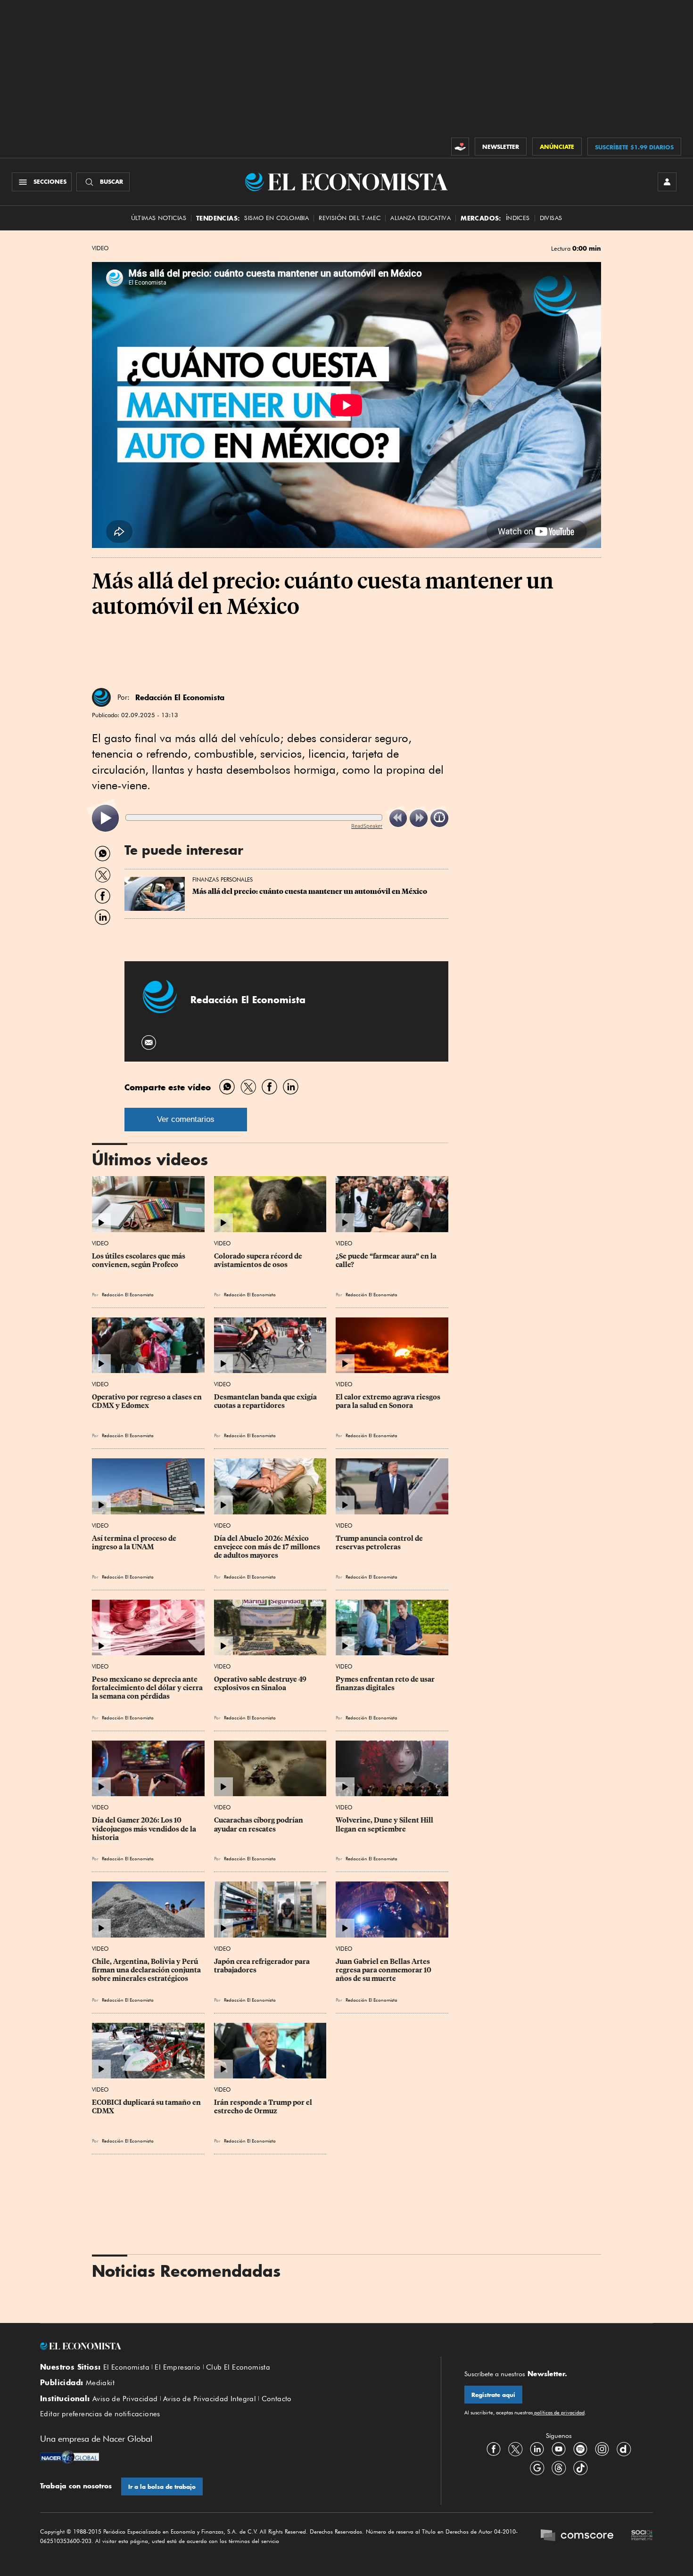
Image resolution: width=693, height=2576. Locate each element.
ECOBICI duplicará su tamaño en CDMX (147, 2107)
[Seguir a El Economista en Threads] (559, 2468)
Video (100, 248)
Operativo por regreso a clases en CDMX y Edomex (148, 1401)
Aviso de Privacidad (125, 2399)
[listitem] (105, 818)
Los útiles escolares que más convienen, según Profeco (139, 1260)
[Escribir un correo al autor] (149, 1043)
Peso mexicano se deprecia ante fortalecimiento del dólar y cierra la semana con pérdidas (148, 1688)
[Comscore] (577, 2536)
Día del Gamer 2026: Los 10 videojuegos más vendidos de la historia (145, 1829)
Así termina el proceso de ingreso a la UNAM (135, 1543)
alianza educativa (421, 218)
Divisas (551, 218)
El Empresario (177, 2367)
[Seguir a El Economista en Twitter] (515, 2449)
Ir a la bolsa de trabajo (162, 2487)
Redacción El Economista (180, 697)
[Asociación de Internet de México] (642, 2536)
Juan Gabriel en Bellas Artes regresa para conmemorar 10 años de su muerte (384, 1970)
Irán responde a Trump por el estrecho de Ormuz (264, 2107)
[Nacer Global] (70, 2458)
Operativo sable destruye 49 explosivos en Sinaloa (261, 1684)
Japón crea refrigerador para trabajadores (263, 1966)
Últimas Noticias (159, 218)
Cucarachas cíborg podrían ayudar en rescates (259, 1824)
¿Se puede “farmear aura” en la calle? (387, 1260)
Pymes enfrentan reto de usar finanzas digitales (386, 1684)
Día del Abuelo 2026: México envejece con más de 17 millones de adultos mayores (268, 1547)
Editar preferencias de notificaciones (100, 2414)
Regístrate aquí (493, 2395)
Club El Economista (238, 2367)
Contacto (277, 2399)
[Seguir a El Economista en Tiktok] (580, 2468)
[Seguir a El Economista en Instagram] (602, 2449)
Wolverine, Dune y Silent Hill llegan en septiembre (385, 1824)
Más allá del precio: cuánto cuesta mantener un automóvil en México (310, 891)
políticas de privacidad (559, 2412)
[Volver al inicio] (229, 2346)
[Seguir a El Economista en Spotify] (580, 2449)
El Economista (126, 2367)
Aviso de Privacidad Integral (210, 2399)
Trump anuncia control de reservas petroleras (380, 1543)
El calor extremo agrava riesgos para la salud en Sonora (389, 1401)
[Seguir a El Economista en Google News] (537, 2468)
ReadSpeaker (367, 826)
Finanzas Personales (223, 879)
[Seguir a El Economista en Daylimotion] (624, 2449)
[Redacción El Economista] (101, 697)
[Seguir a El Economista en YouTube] (559, 2449)
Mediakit (100, 2383)
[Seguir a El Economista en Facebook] (494, 2449)
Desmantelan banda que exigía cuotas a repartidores (266, 1401)
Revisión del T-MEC (350, 218)
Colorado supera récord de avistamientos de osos (259, 1260)
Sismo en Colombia (276, 218)
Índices (518, 218)
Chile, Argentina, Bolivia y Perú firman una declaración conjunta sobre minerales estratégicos (147, 1970)
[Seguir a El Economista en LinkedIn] (537, 2449)
